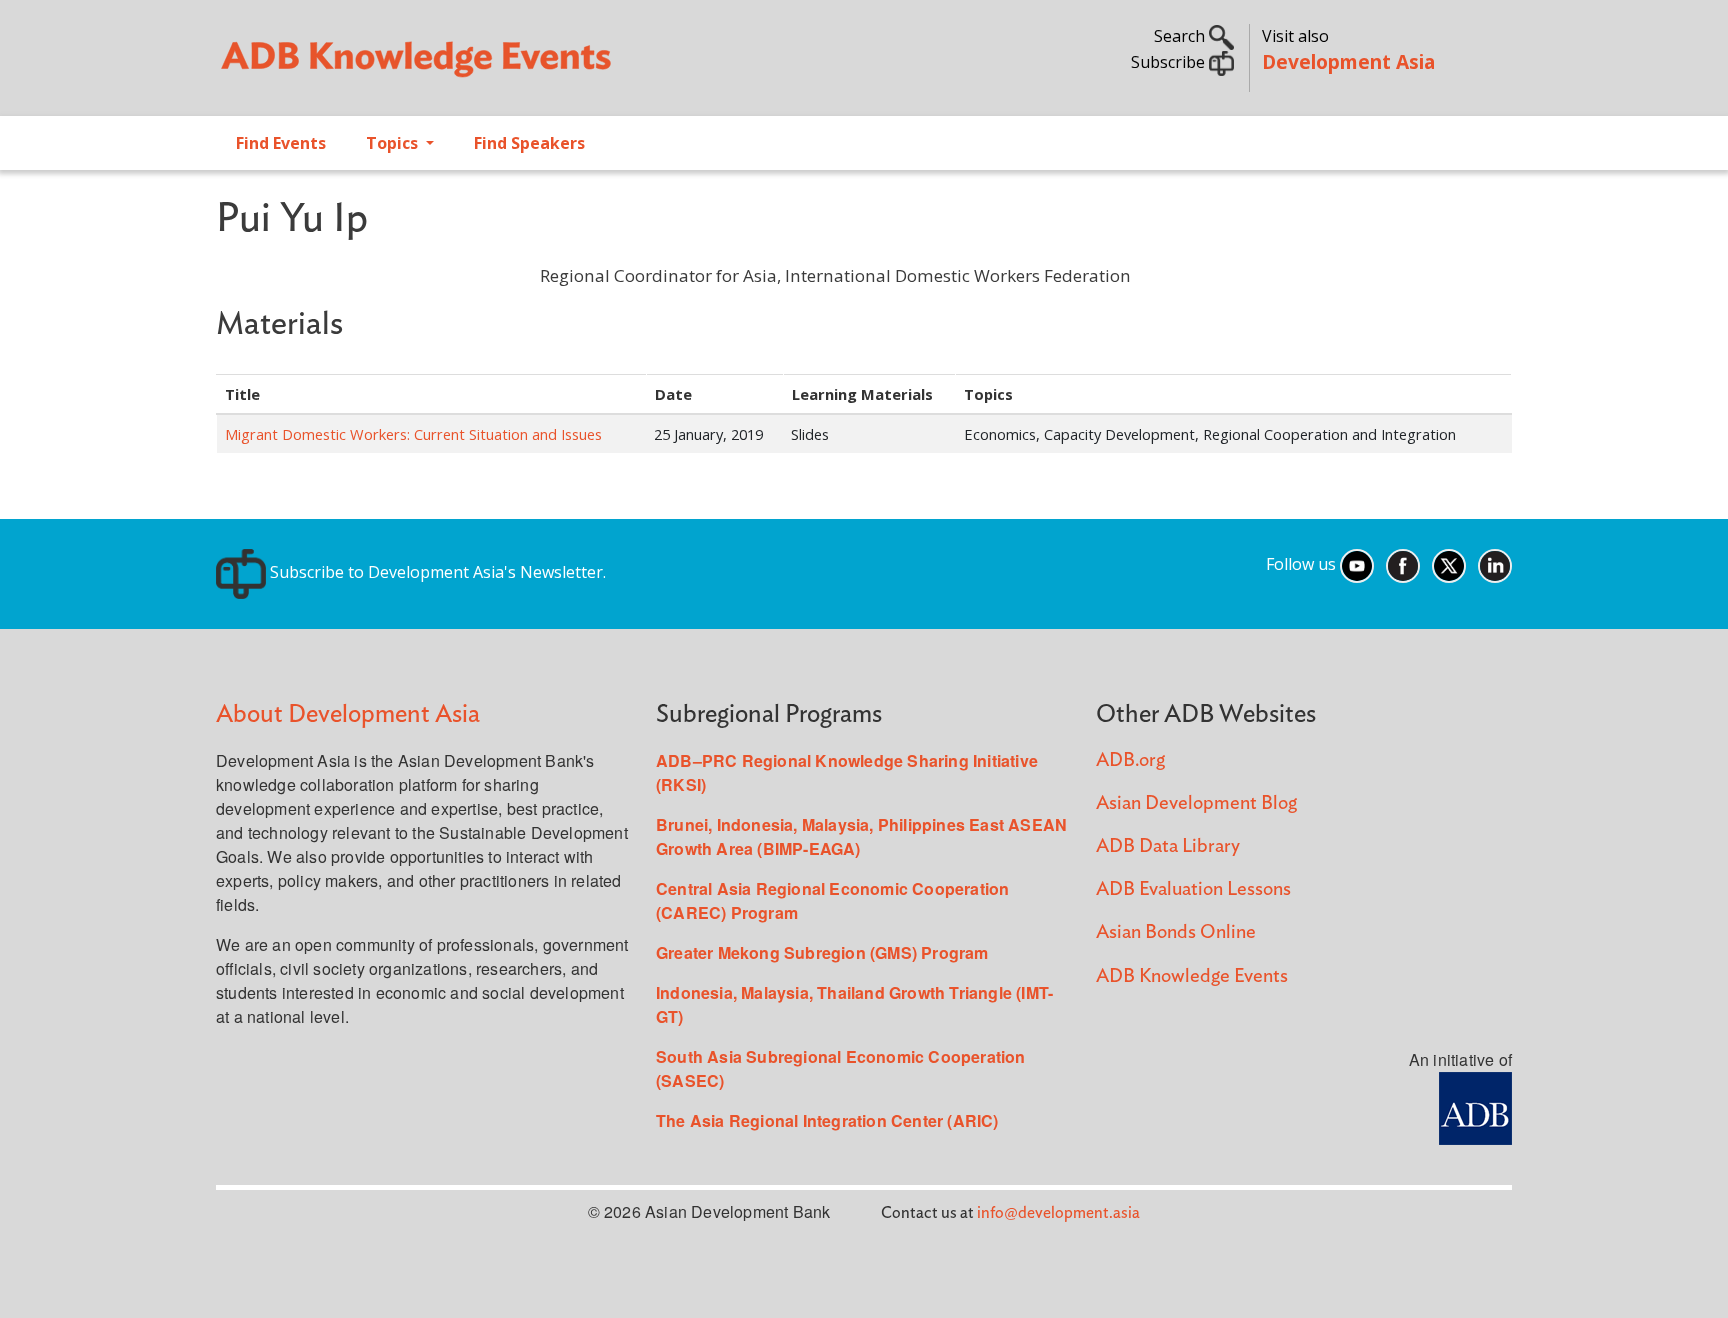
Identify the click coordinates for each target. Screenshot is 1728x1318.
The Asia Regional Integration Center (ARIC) (827, 1120)
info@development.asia (1058, 1213)
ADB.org (1130, 760)
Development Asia (1348, 61)
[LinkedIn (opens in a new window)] (1495, 564)
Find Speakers (529, 143)
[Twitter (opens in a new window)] (1449, 564)
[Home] (530, 66)
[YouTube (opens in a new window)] (1357, 564)
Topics (394, 143)
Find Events (281, 143)
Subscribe (1170, 62)
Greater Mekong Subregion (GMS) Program (822, 952)
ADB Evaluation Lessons (1193, 889)
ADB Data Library (1168, 846)
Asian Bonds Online (1176, 932)
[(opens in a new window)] (1475, 1105)
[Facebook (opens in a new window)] (1403, 564)
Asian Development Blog (1196, 803)
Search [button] (1181, 36)
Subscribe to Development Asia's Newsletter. (436, 572)
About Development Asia (348, 714)
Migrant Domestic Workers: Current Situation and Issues (413, 434)
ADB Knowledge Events (1192, 976)
